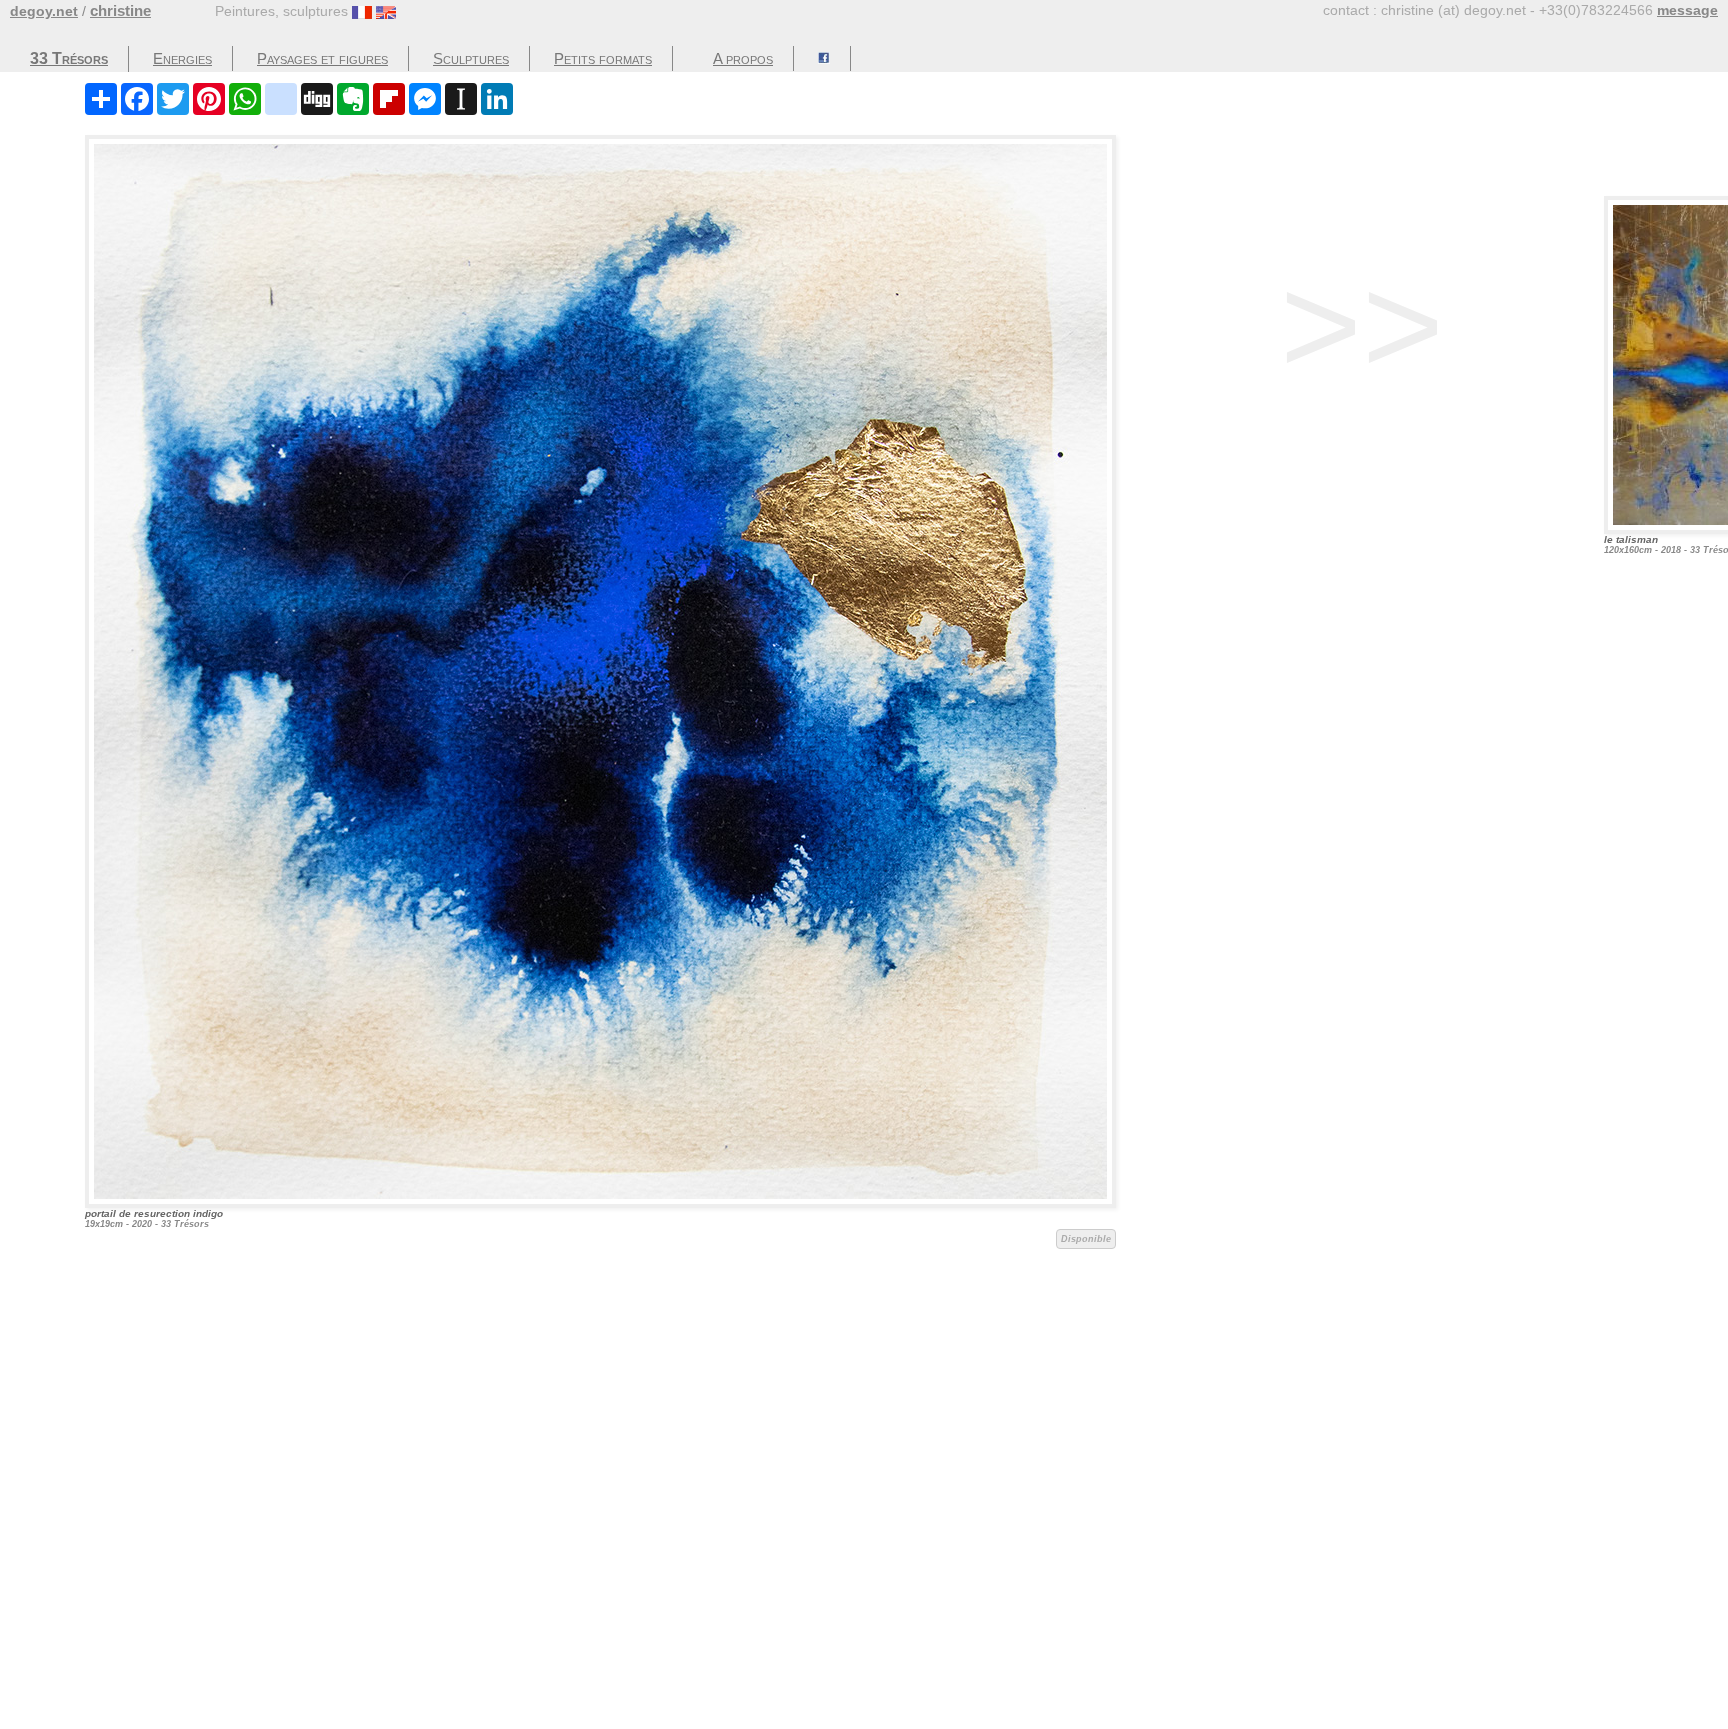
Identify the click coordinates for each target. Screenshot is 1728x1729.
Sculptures (471, 58)
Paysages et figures (322, 58)
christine (120, 10)
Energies (182, 58)
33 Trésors (69, 58)
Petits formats (603, 58)
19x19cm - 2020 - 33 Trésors (598, 1226)
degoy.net (44, 11)
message (1687, 10)
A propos (743, 58)
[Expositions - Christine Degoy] (824, 58)
